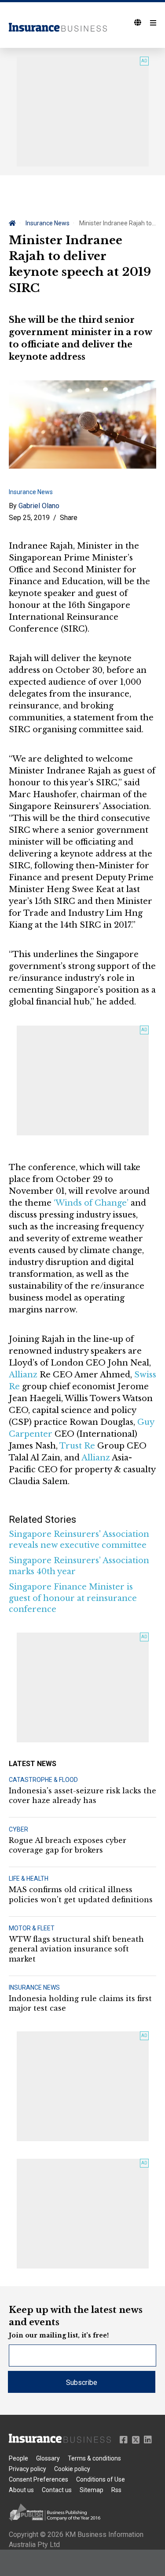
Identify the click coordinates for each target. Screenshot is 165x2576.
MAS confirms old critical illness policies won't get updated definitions (81, 1894)
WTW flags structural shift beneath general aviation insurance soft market (76, 1949)
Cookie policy (72, 2469)
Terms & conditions (94, 2458)
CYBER (18, 1829)
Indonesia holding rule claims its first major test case (80, 2003)
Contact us (57, 2490)
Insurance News (48, 223)
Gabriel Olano (39, 506)
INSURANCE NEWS (34, 1987)
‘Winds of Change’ (91, 1203)
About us (21, 2490)
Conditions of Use (101, 2479)
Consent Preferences (38, 2479)
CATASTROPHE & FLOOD (43, 1780)
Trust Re (77, 1446)
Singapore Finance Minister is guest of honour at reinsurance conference (73, 1598)
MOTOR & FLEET (32, 1928)
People (18, 2458)
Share (69, 518)
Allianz (23, 1375)
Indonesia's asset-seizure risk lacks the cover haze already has (82, 1796)
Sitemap (92, 2490)
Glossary (48, 2458)
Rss (116, 2490)
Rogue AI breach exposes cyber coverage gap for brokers (68, 1845)
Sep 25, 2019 (29, 518)
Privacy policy (27, 2469)
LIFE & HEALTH (29, 1879)
